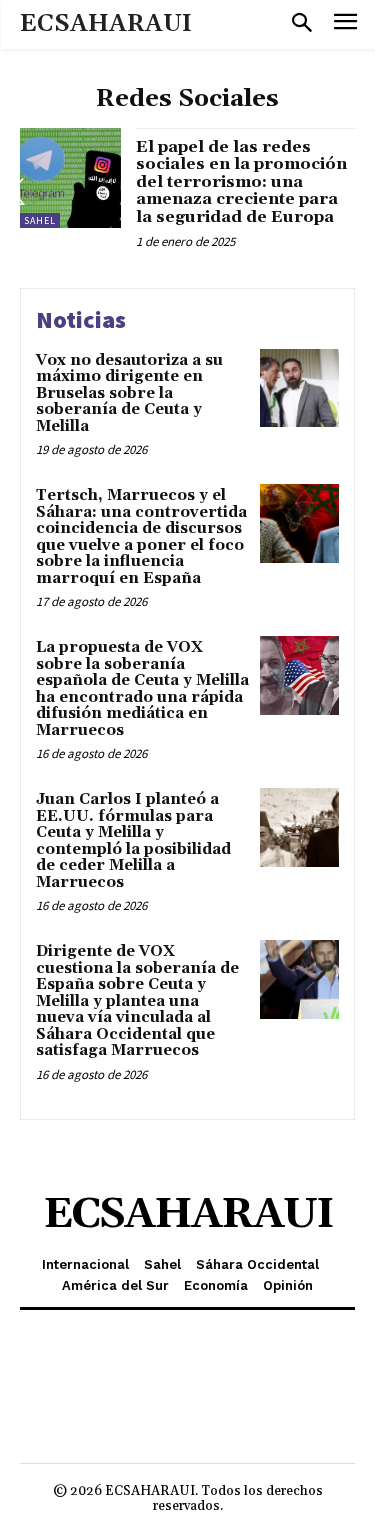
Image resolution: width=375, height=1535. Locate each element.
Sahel (40, 220)
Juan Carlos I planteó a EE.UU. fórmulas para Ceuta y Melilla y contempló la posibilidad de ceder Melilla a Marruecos (133, 841)
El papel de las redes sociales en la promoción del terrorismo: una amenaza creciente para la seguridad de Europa (241, 182)
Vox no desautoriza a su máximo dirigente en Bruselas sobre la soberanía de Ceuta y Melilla (129, 393)
